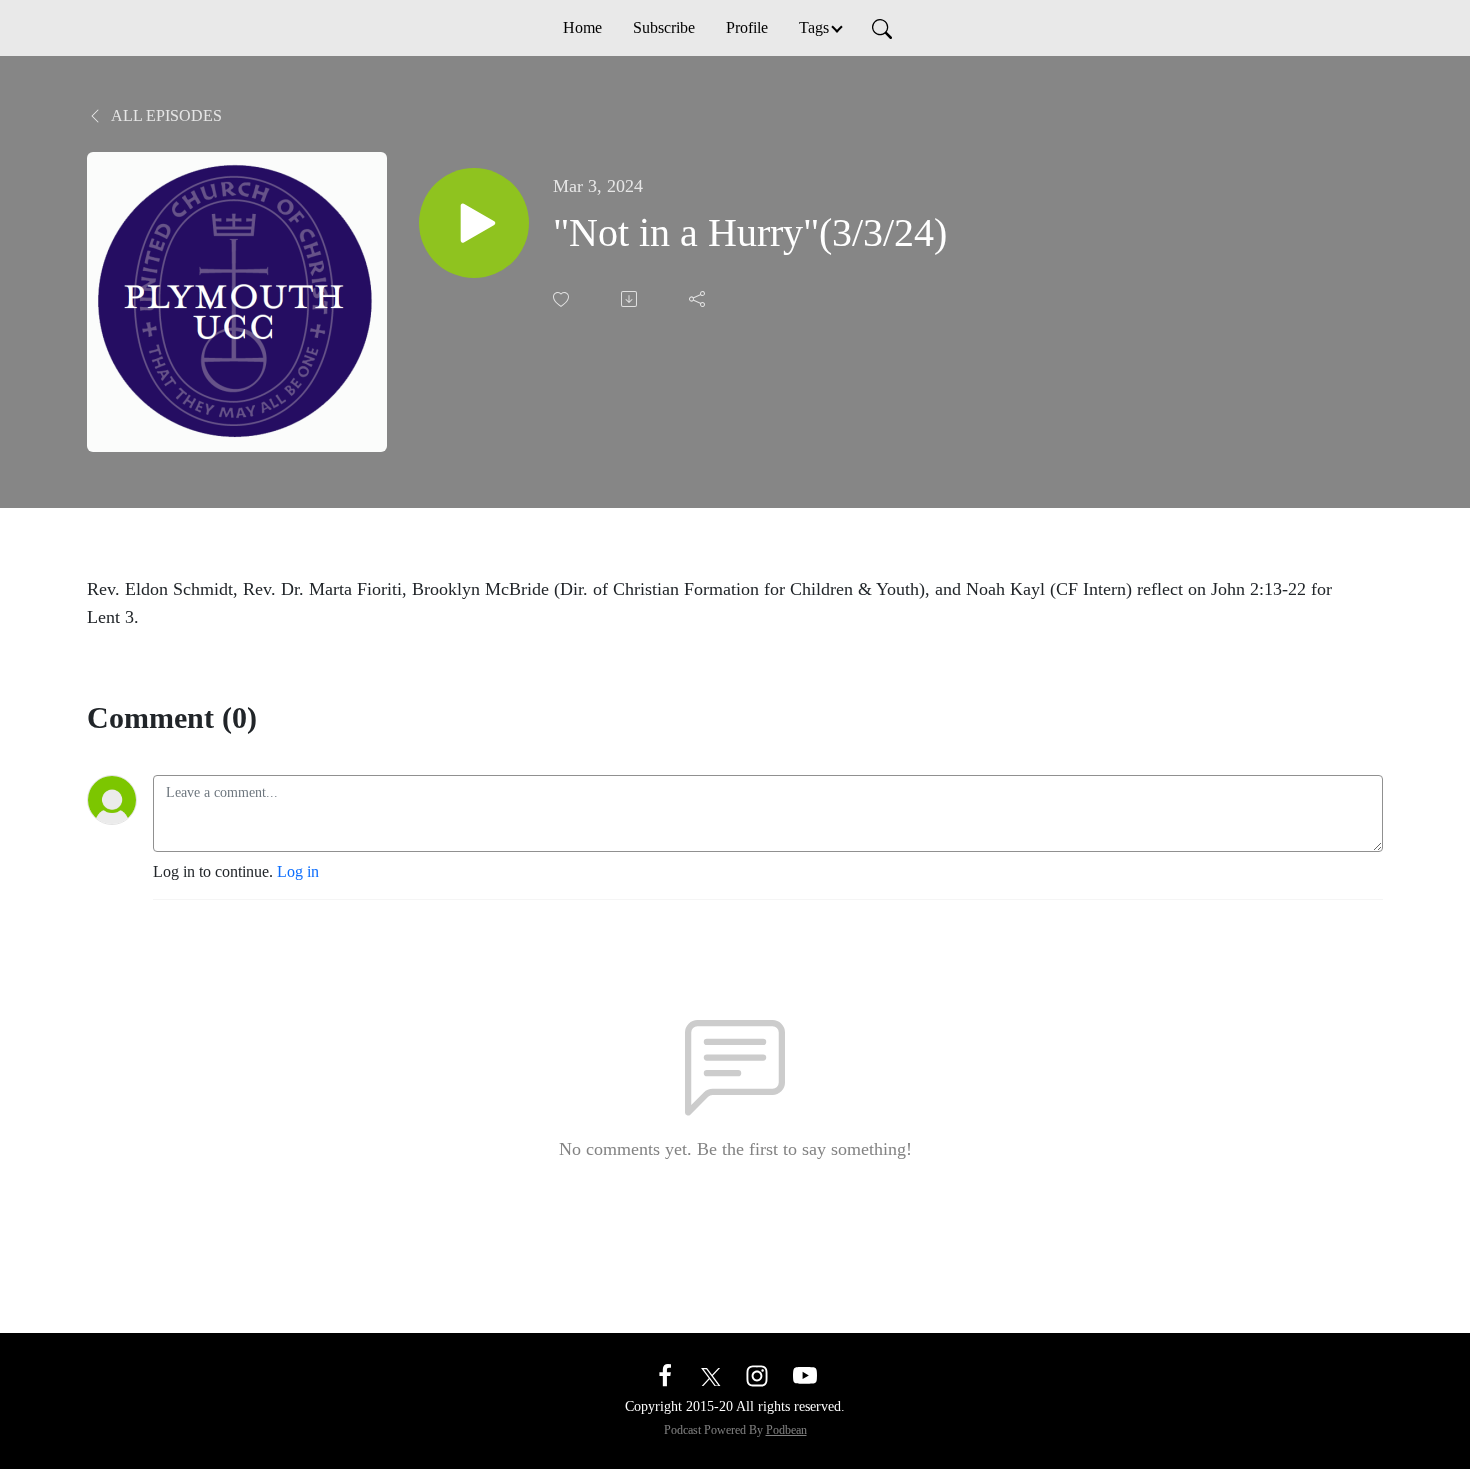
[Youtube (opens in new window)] (805, 1374)
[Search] (882, 28)
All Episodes (165, 115)
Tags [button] (814, 27)
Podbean (786, 1430)
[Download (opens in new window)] (631, 299)
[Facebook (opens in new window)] (665, 1374)
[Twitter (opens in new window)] (711, 1374)
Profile (747, 27)
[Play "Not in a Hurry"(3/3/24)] (474, 223)
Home (582, 27)
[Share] (699, 299)
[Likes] (563, 299)
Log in (298, 871)
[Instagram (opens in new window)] (757, 1374)
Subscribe (664, 27)
